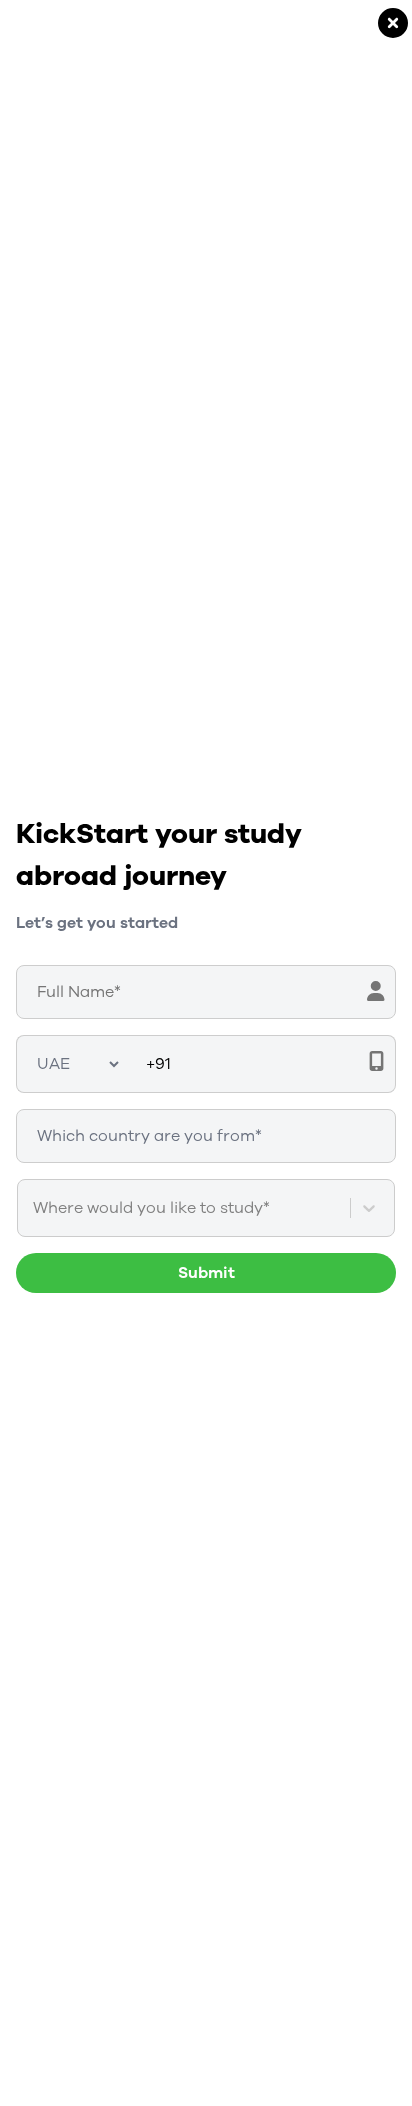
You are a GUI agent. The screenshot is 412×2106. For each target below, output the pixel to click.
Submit (206, 1273)
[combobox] (35, 1208)
